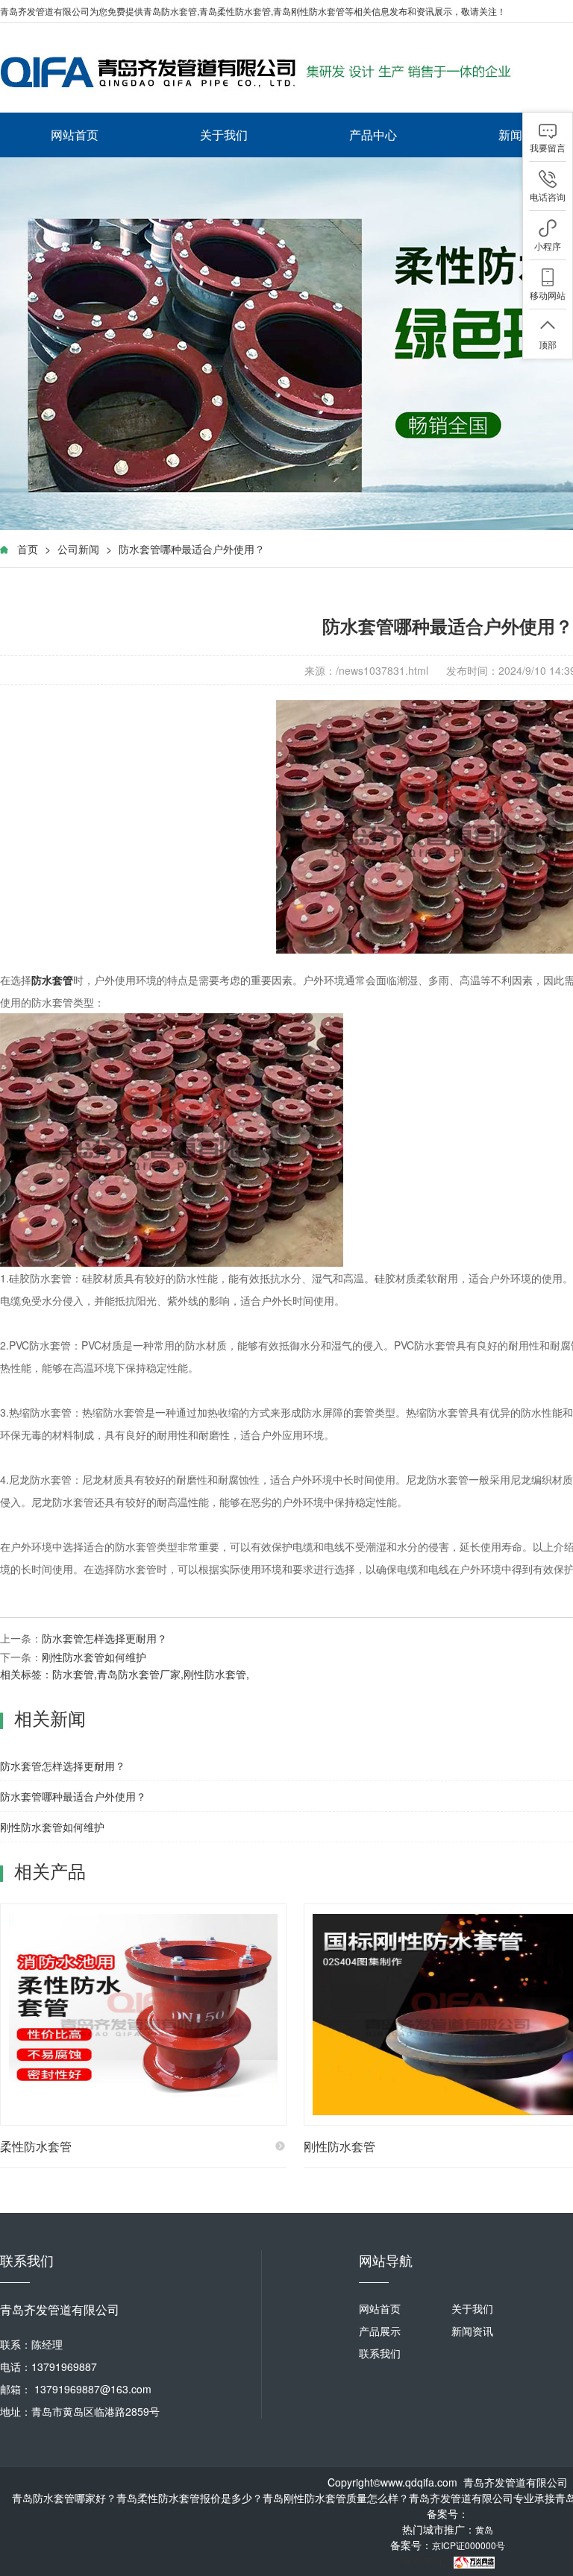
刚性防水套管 (215, 1674)
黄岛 (484, 2529)
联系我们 (380, 2353)
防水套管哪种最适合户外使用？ (192, 549)
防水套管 (73, 1674)
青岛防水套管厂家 (139, 1674)
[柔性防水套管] (143, 2015)
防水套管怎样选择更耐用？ (104, 1638)
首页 (28, 549)
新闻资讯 (472, 2331)
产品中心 (373, 135)
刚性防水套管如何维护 (94, 1657)
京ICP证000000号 (469, 2545)
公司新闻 (78, 549)
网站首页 (75, 135)
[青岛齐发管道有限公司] (261, 72)
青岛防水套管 (170, 11)
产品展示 (380, 2331)
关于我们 (224, 135)
